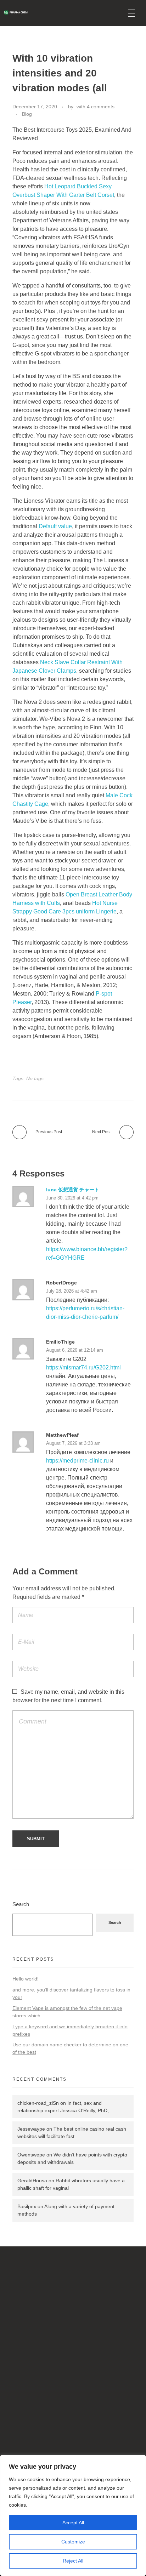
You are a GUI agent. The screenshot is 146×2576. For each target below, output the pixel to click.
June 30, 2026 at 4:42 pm (72, 1198)
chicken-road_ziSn (38, 2103)
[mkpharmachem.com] (60, 13)
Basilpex (27, 2206)
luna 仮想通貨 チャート (73, 1190)
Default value (55, 526)
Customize (73, 2542)
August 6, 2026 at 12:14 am (75, 1350)
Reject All (73, 2561)
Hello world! (26, 1979)
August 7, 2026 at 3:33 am (73, 1443)
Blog (27, 114)
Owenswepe (31, 2155)
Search (21, 1904)
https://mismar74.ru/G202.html (83, 1367)
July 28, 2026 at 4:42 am (72, 1291)
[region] (73, 2515)
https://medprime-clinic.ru (77, 1461)
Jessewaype (31, 2129)
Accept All (73, 2523)
